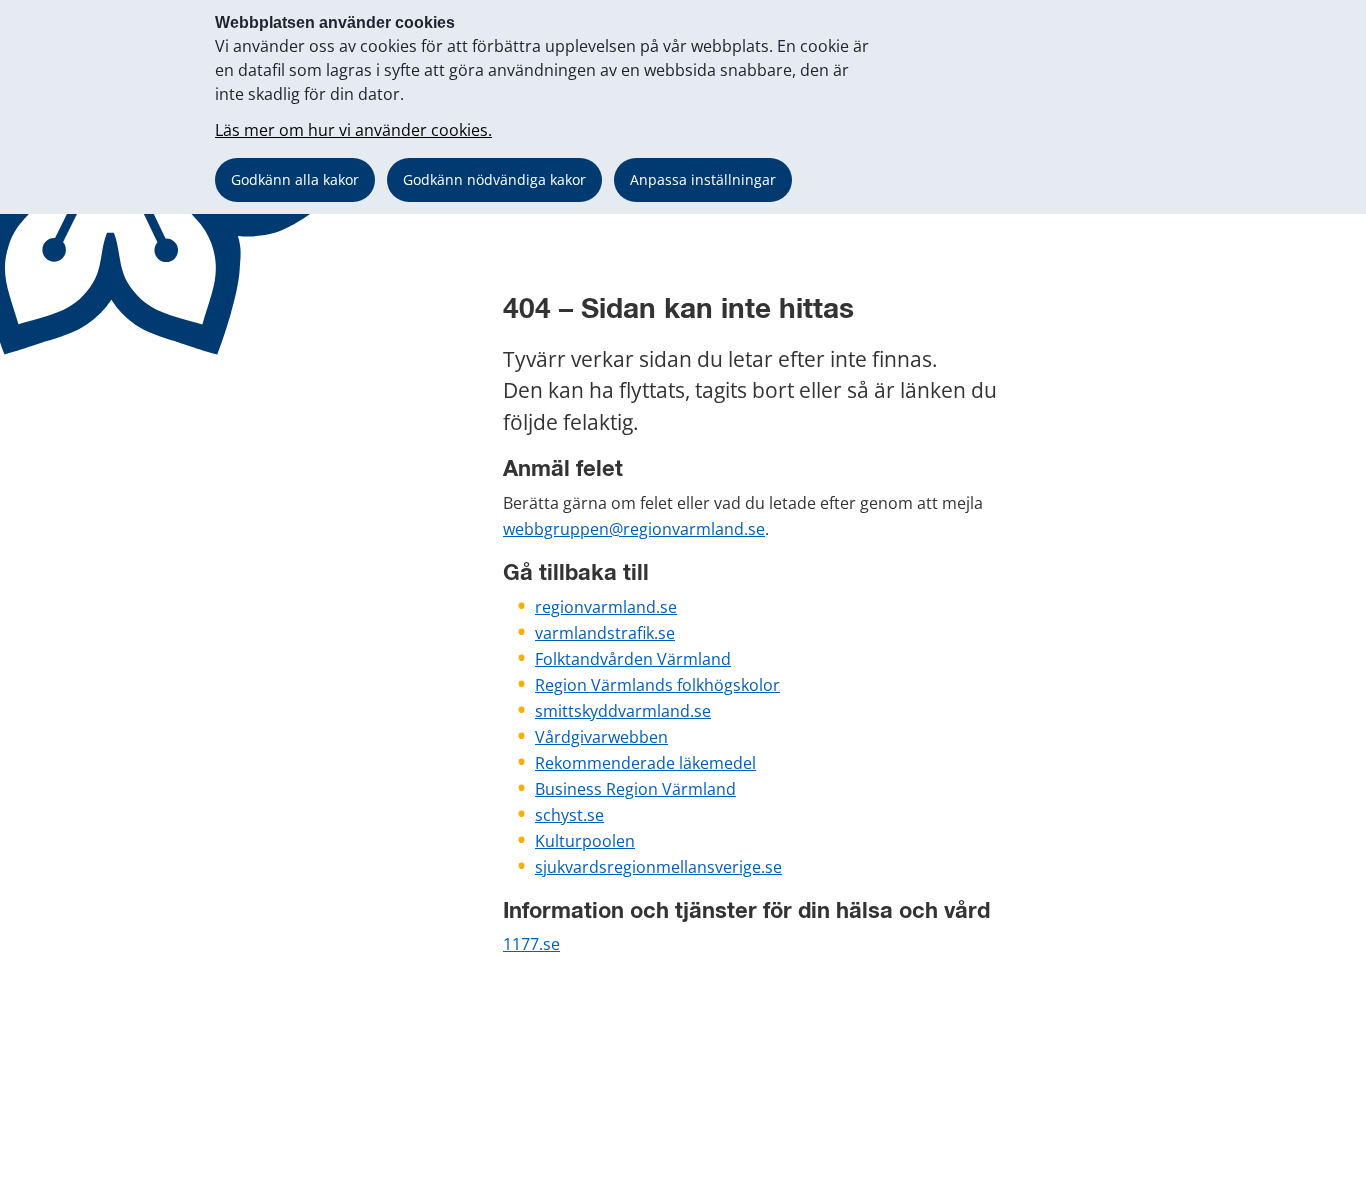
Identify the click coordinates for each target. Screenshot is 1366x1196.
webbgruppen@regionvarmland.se (634, 529)
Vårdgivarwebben (601, 737)
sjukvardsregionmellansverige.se (658, 867)
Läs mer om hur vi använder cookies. (353, 130)
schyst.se (569, 815)
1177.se (531, 944)
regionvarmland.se (606, 607)
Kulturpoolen (585, 841)
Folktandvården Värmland (633, 659)
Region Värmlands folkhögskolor (657, 685)
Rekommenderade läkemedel (645, 763)
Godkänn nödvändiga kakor (494, 179)
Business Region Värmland (635, 789)
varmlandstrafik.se (605, 633)
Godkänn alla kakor (295, 179)
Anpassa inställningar (703, 179)
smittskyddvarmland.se (623, 711)
